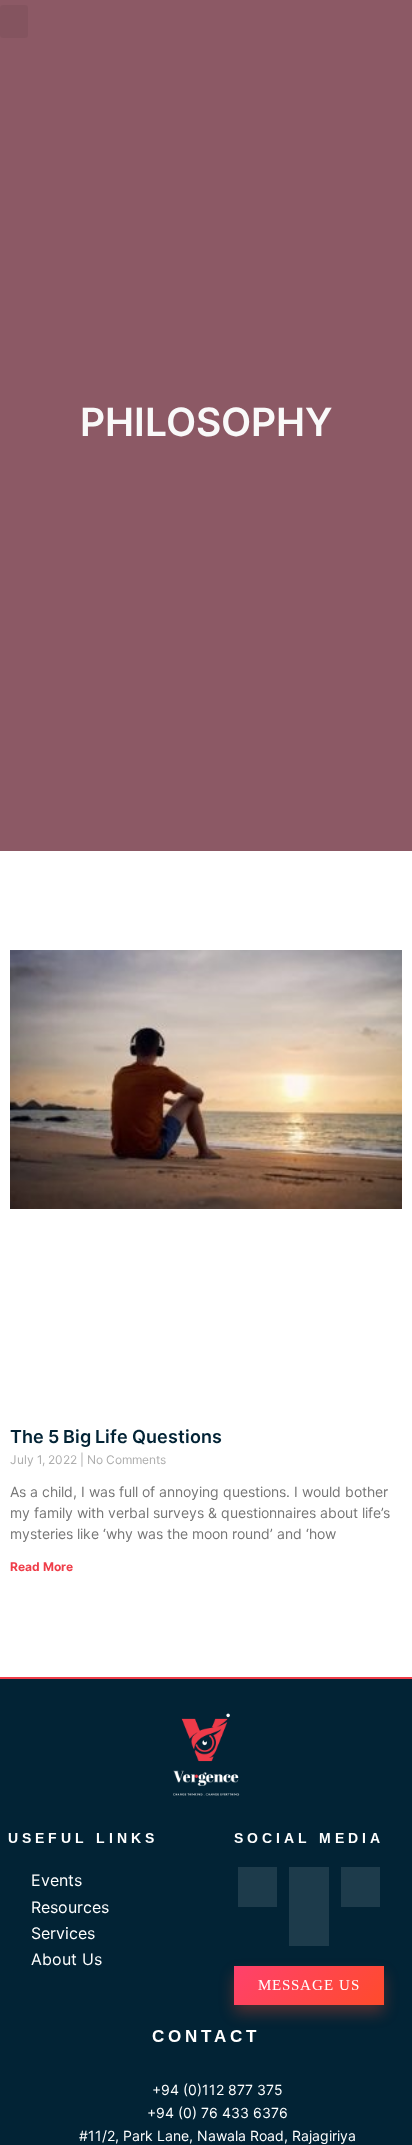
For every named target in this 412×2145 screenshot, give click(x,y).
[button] (14, 21)
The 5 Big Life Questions (116, 1436)
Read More (41, 1566)
